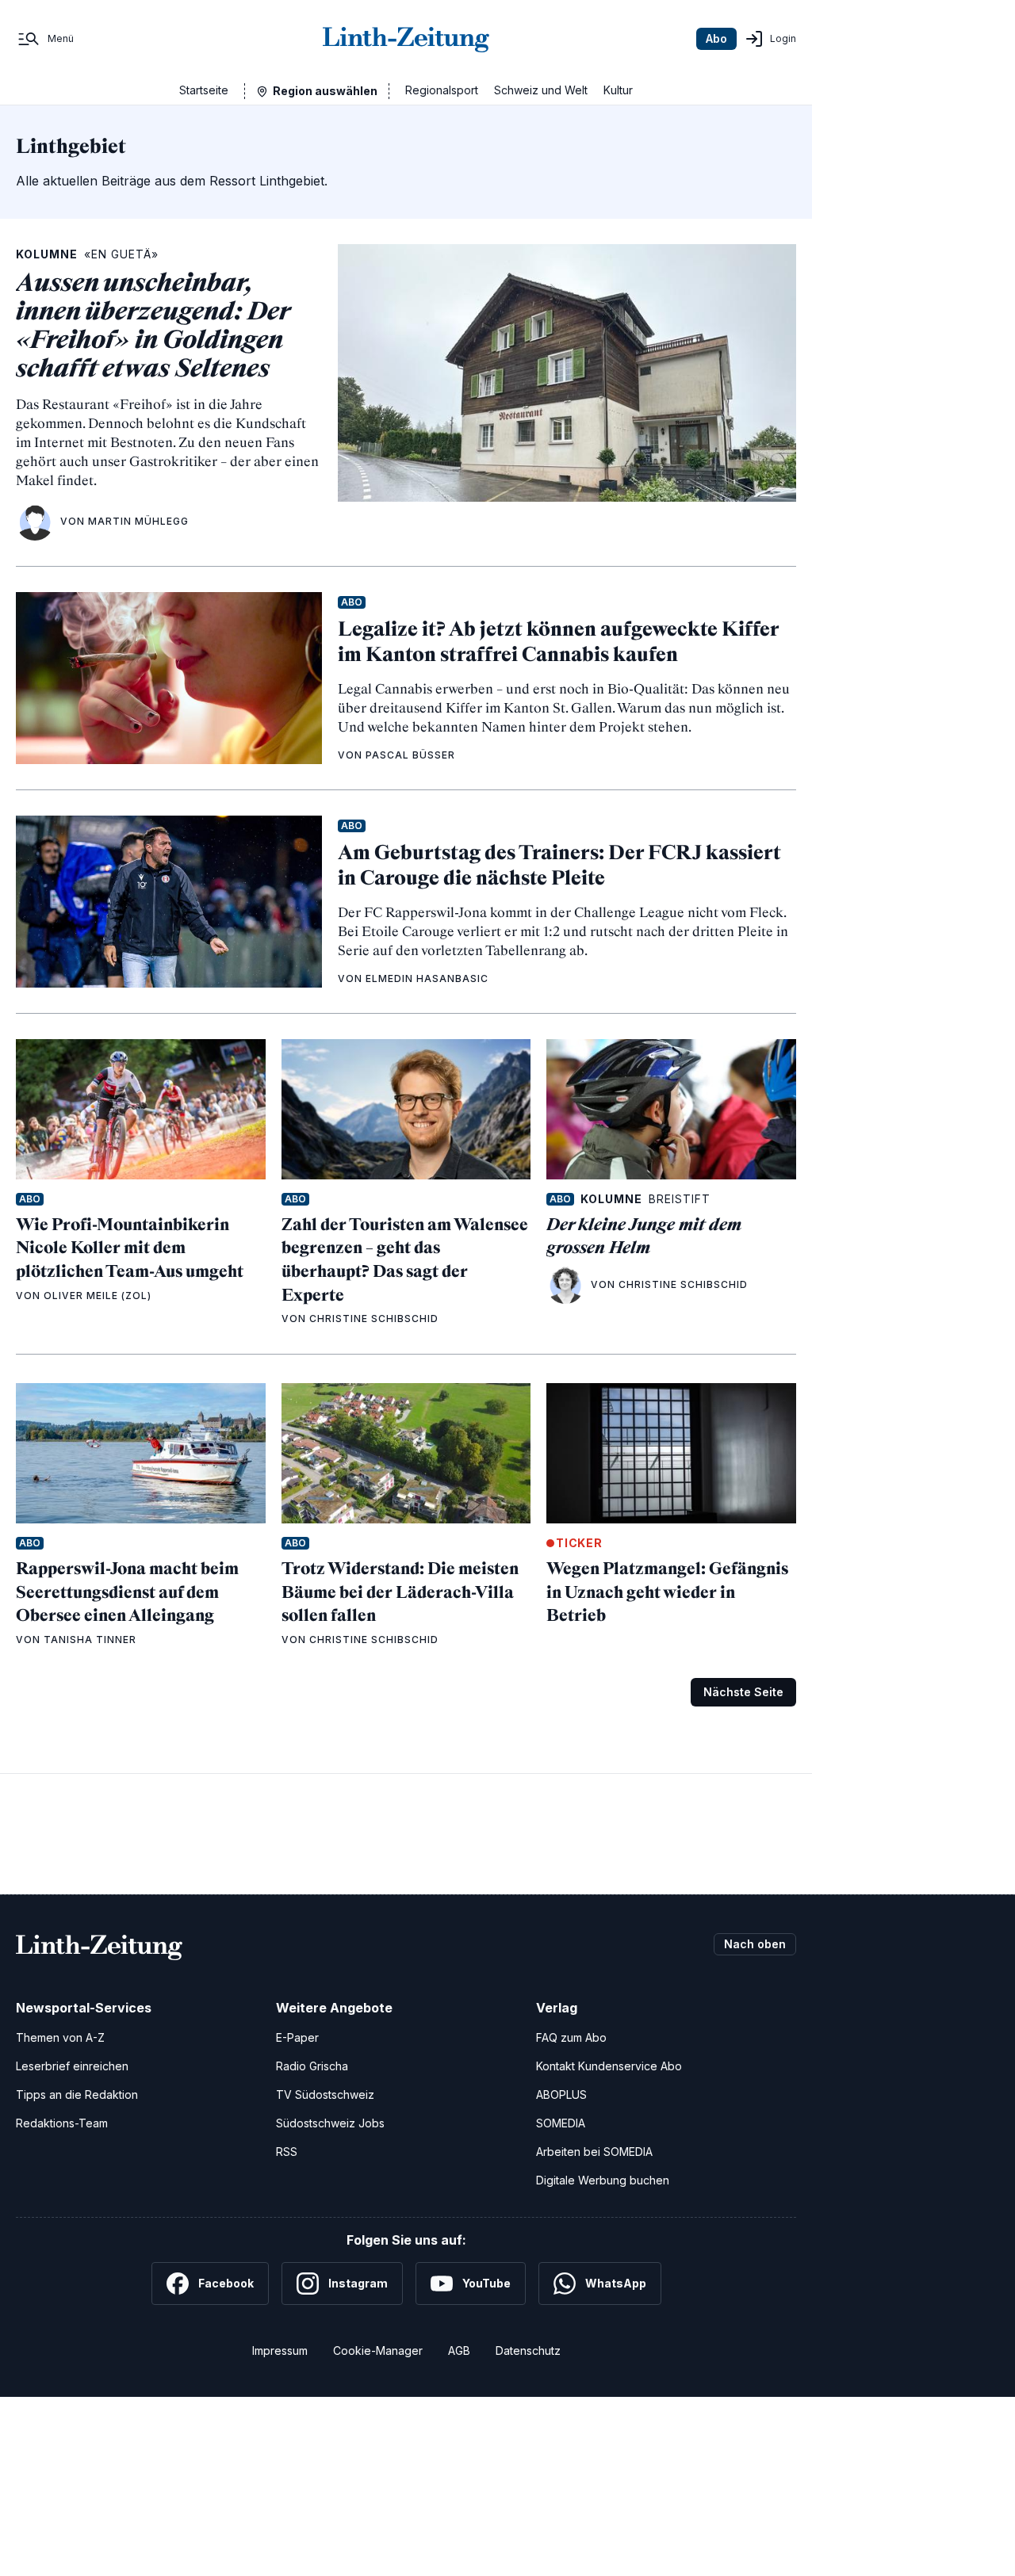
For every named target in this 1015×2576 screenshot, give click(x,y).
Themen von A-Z (60, 2037)
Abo (716, 38)
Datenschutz (528, 2351)
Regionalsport (442, 90)
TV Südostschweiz (325, 2094)
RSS (287, 2152)
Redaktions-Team (62, 2123)
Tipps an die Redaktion (77, 2094)
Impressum (280, 2351)
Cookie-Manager (378, 2351)
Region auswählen (325, 91)
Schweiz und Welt (541, 90)
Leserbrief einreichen (72, 2066)
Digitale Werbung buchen (603, 2180)
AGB (459, 2351)
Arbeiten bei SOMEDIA (594, 2152)
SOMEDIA (561, 2123)
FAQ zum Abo (571, 2037)
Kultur (618, 90)
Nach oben (755, 1944)
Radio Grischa (312, 2066)
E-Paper (297, 2037)
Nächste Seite (743, 1692)
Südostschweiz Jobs (330, 2123)
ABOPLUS (561, 2094)
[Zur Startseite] (406, 39)
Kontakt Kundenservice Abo (609, 2066)
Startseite (204, 90)
